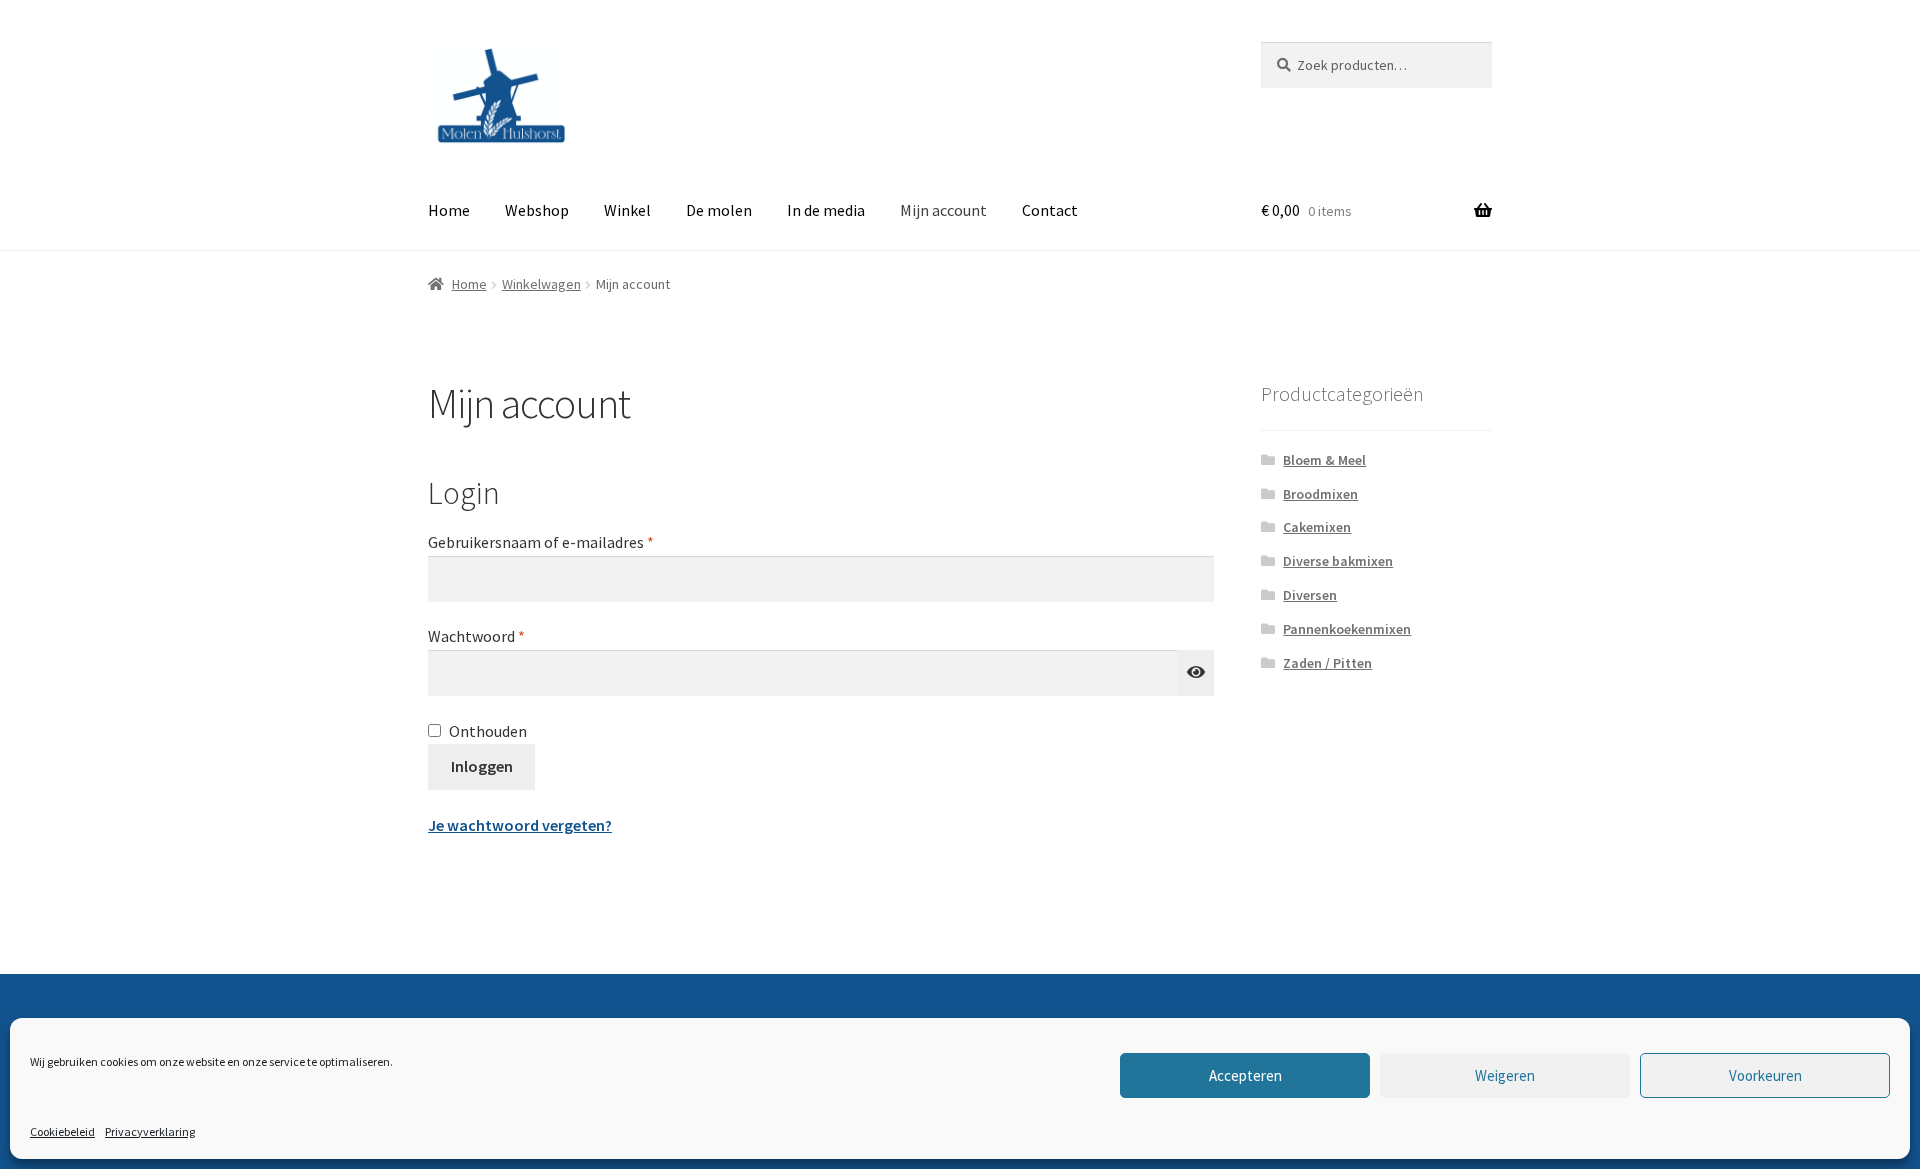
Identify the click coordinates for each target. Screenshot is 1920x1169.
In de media (826, 210)
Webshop (537, 210)
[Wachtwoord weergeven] (1196, 673)
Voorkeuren (1765, 1075)
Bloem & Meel (1324, 460)
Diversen (1310, 595)
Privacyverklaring (150, 1131)
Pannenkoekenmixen (1347, 629)
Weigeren (1505, 1075)
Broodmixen (1320, 494)
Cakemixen (1317, 527)
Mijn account (943, 210)
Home (449, 210)
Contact (1050, 210)
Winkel (627, 210)
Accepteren (1245, 1075)
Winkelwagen (541, 284)
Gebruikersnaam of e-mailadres (564, 541)
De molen (719, 210)
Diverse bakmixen (1338, 561)
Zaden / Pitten (1327, 663)
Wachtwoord (500, 635)
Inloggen (482, 766)
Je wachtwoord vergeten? (520, 825)
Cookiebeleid (62, 1131)
